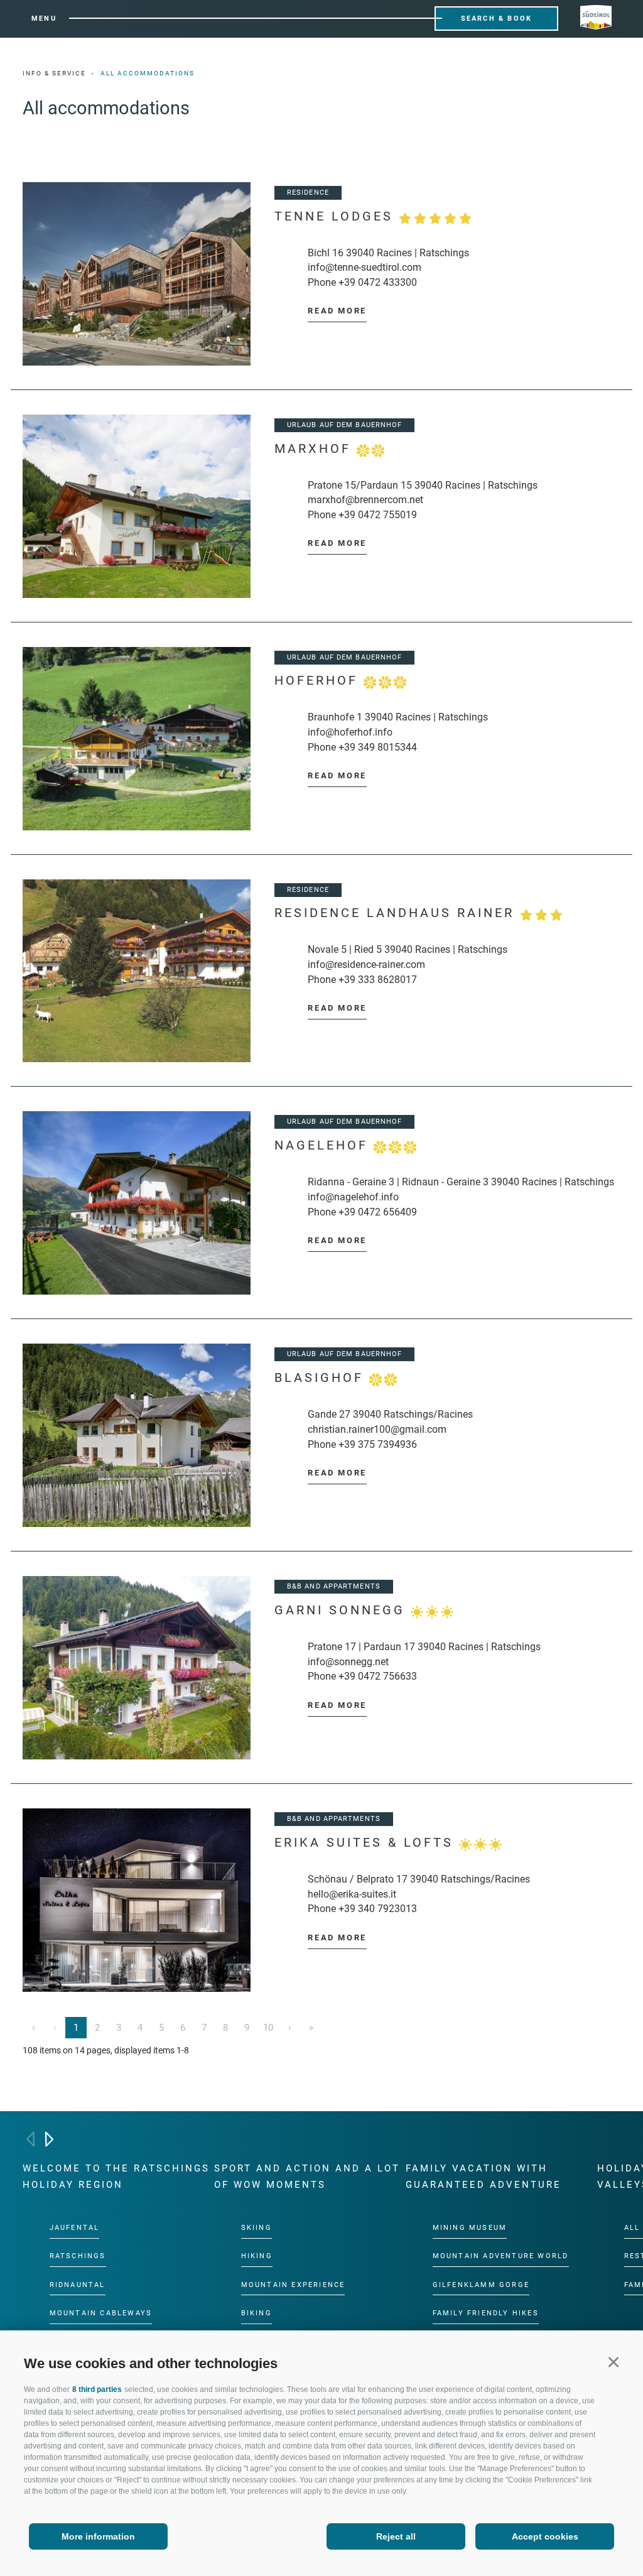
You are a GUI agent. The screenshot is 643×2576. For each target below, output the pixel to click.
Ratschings (78, 2256)
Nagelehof (324, 1145)
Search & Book (497, 19)
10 (268, 2028)
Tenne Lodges (337, 216)
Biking (257, 2313)
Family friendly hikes (486, 2313)
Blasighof (322, 1378)
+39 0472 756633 (378, 1676)
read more (337, 311)
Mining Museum (470, 2228)
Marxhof (316, 449)
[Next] (49, 2139)
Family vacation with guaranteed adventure (484, 2177)
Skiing (257, 2228)
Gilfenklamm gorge (481, 2284)
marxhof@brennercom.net (365, 500)
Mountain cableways (101, 2313)
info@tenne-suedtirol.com (365, 267)
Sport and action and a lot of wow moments (307, 2177)
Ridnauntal (78, 2284)
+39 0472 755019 (378, 515)
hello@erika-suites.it (352, 1894)
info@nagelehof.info (353, 1197)
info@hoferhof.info (350, 732)
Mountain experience (293, 2284)
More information (98, 2536)
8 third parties (97, 2389)
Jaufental (75, 2228)
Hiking (257, 2256)
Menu (44, 19)
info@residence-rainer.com (366, 965)
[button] (613, 2361)
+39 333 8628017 (378, 980)
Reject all (396, 2536)
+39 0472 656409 (378, 1212)
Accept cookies (545, 2536)
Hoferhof (319, 681)
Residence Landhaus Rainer (397, 913)
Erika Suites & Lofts (367, 1843)
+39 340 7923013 (378, 1909)
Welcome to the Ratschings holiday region (116, 2177)
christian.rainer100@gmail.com (377, 1429)
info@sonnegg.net (348, 1662)
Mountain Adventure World (501, 2256)
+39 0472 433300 (378, 282)
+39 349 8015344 (378, 747)
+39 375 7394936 (378, 1444)
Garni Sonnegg (343, 1610)
